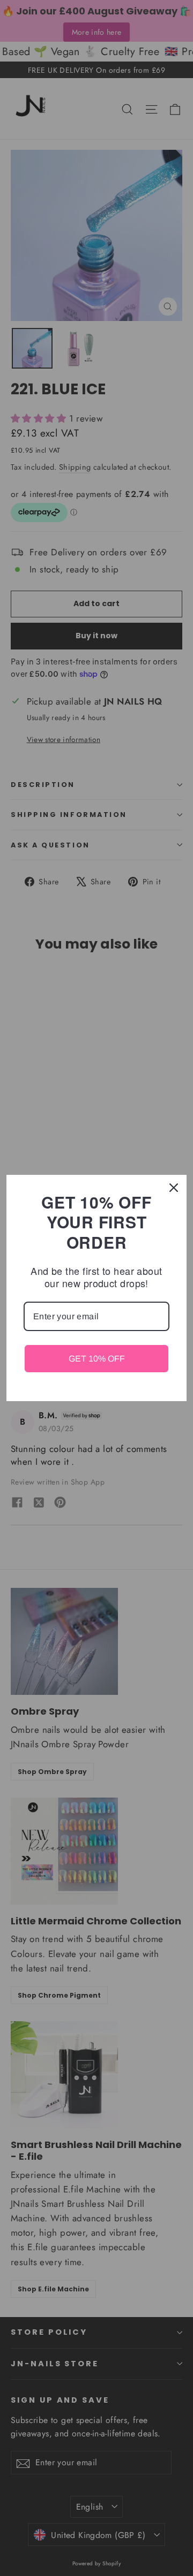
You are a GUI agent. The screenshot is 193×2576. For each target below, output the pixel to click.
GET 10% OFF (97, 1359)
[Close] (174, 1188)
